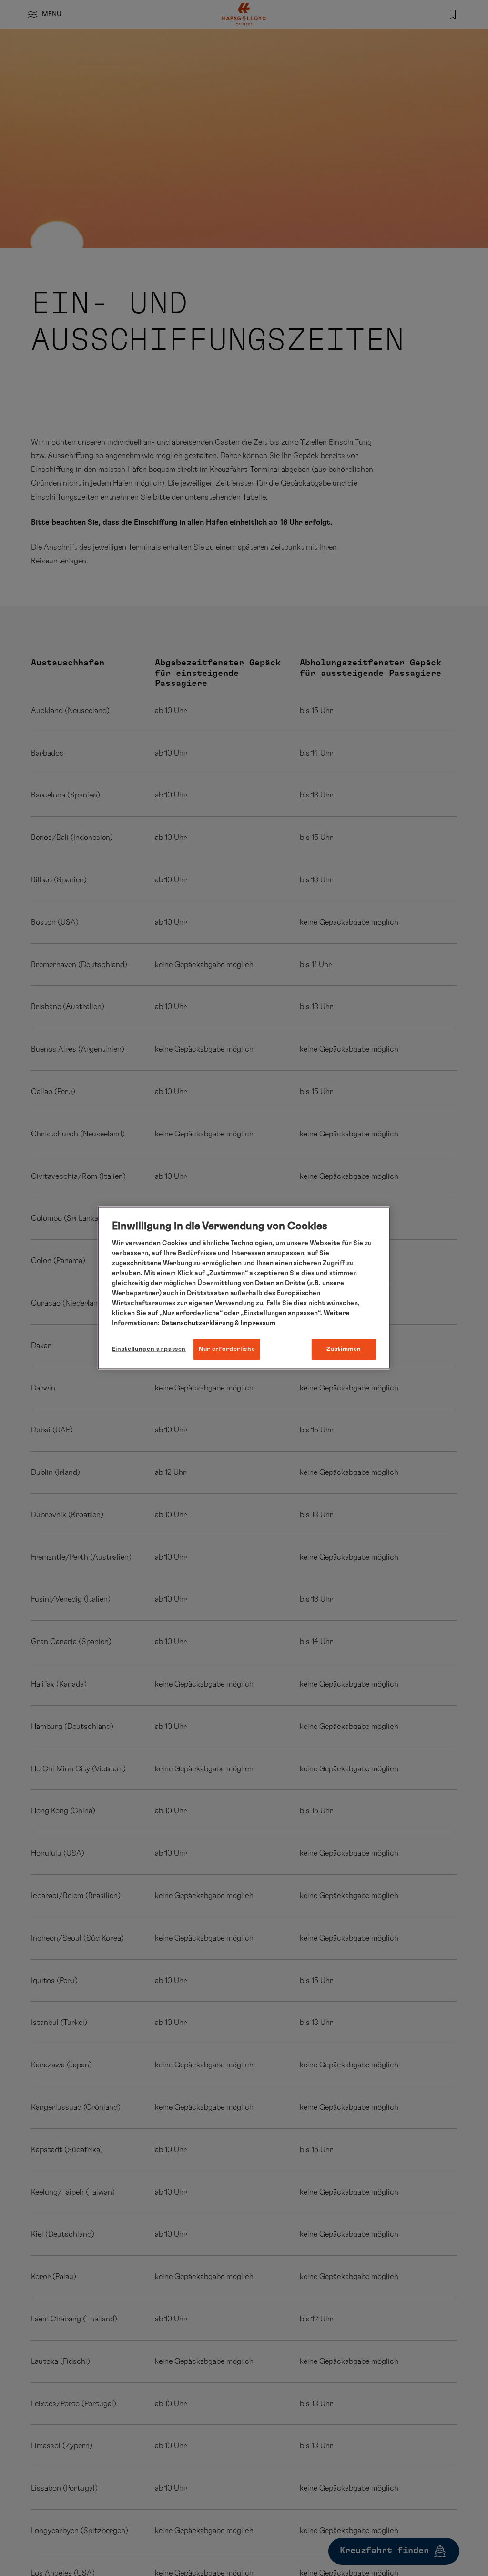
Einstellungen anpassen (149, 1349)
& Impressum (254, 1323)
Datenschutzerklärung (197, 1323)
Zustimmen (344, 1349)
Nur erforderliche (227, 1349)
